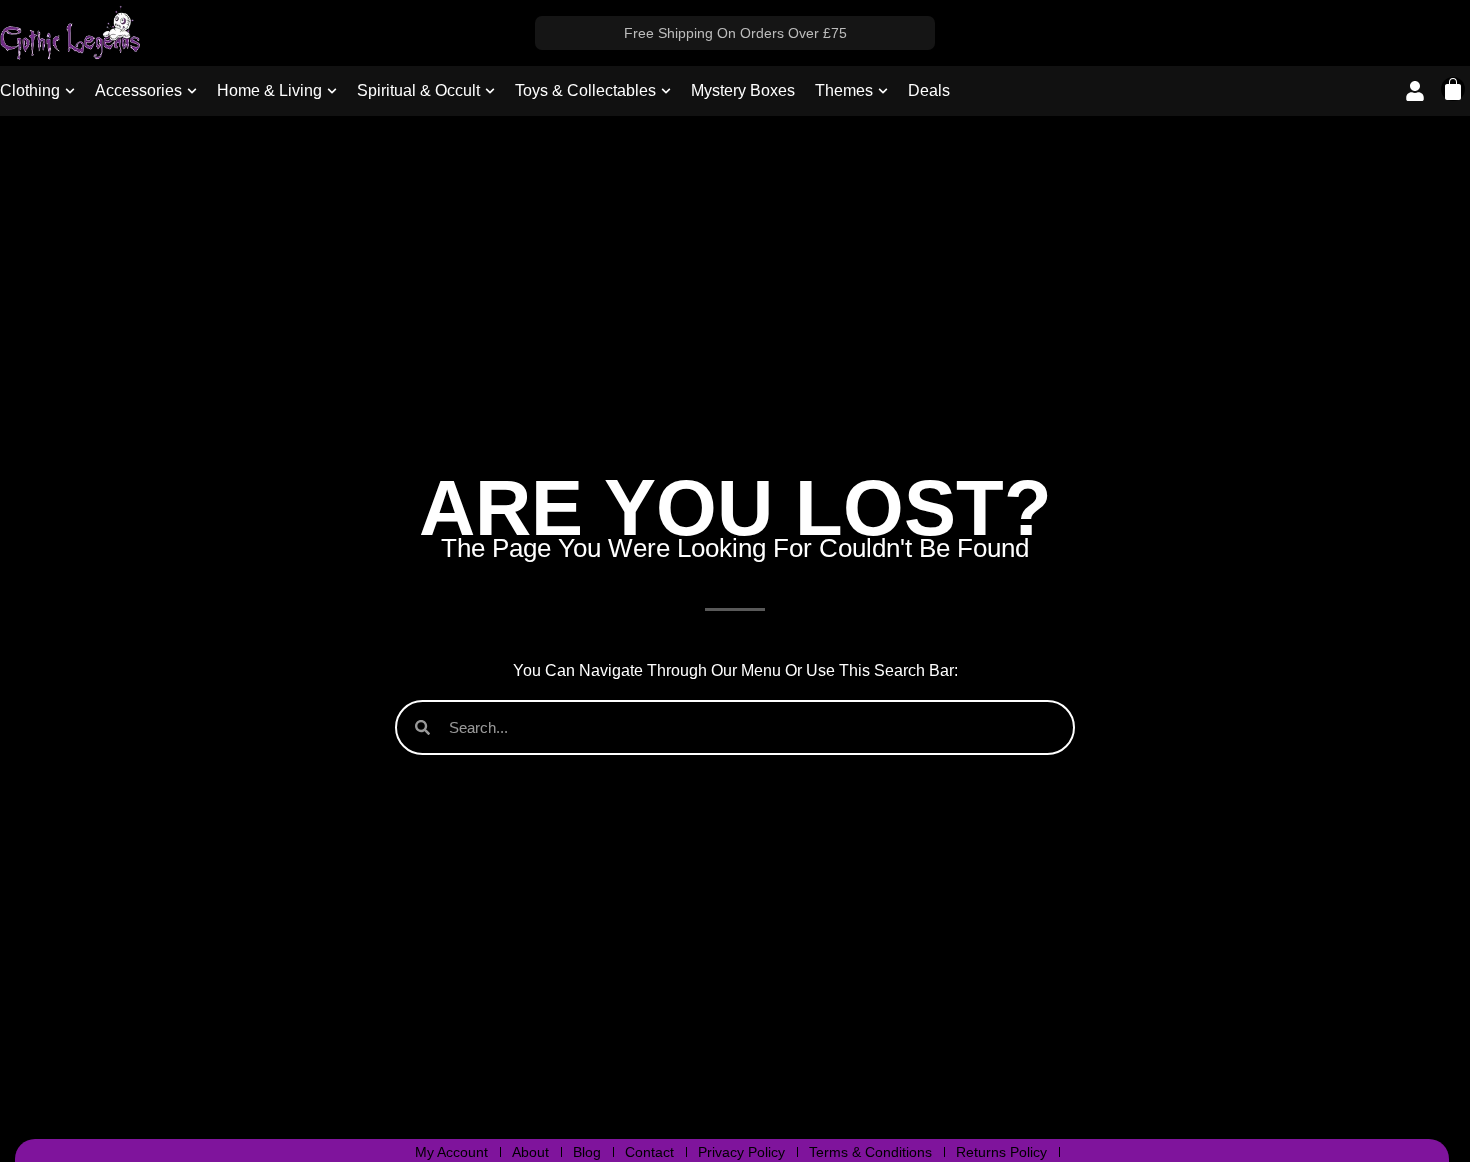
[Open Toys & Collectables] (666, 91)
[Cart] (1453, 89)
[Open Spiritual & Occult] (490, 91)
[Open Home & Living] (332, 91)
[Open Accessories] (192, 91)
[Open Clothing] (70, 91)
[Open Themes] (883, 91)
